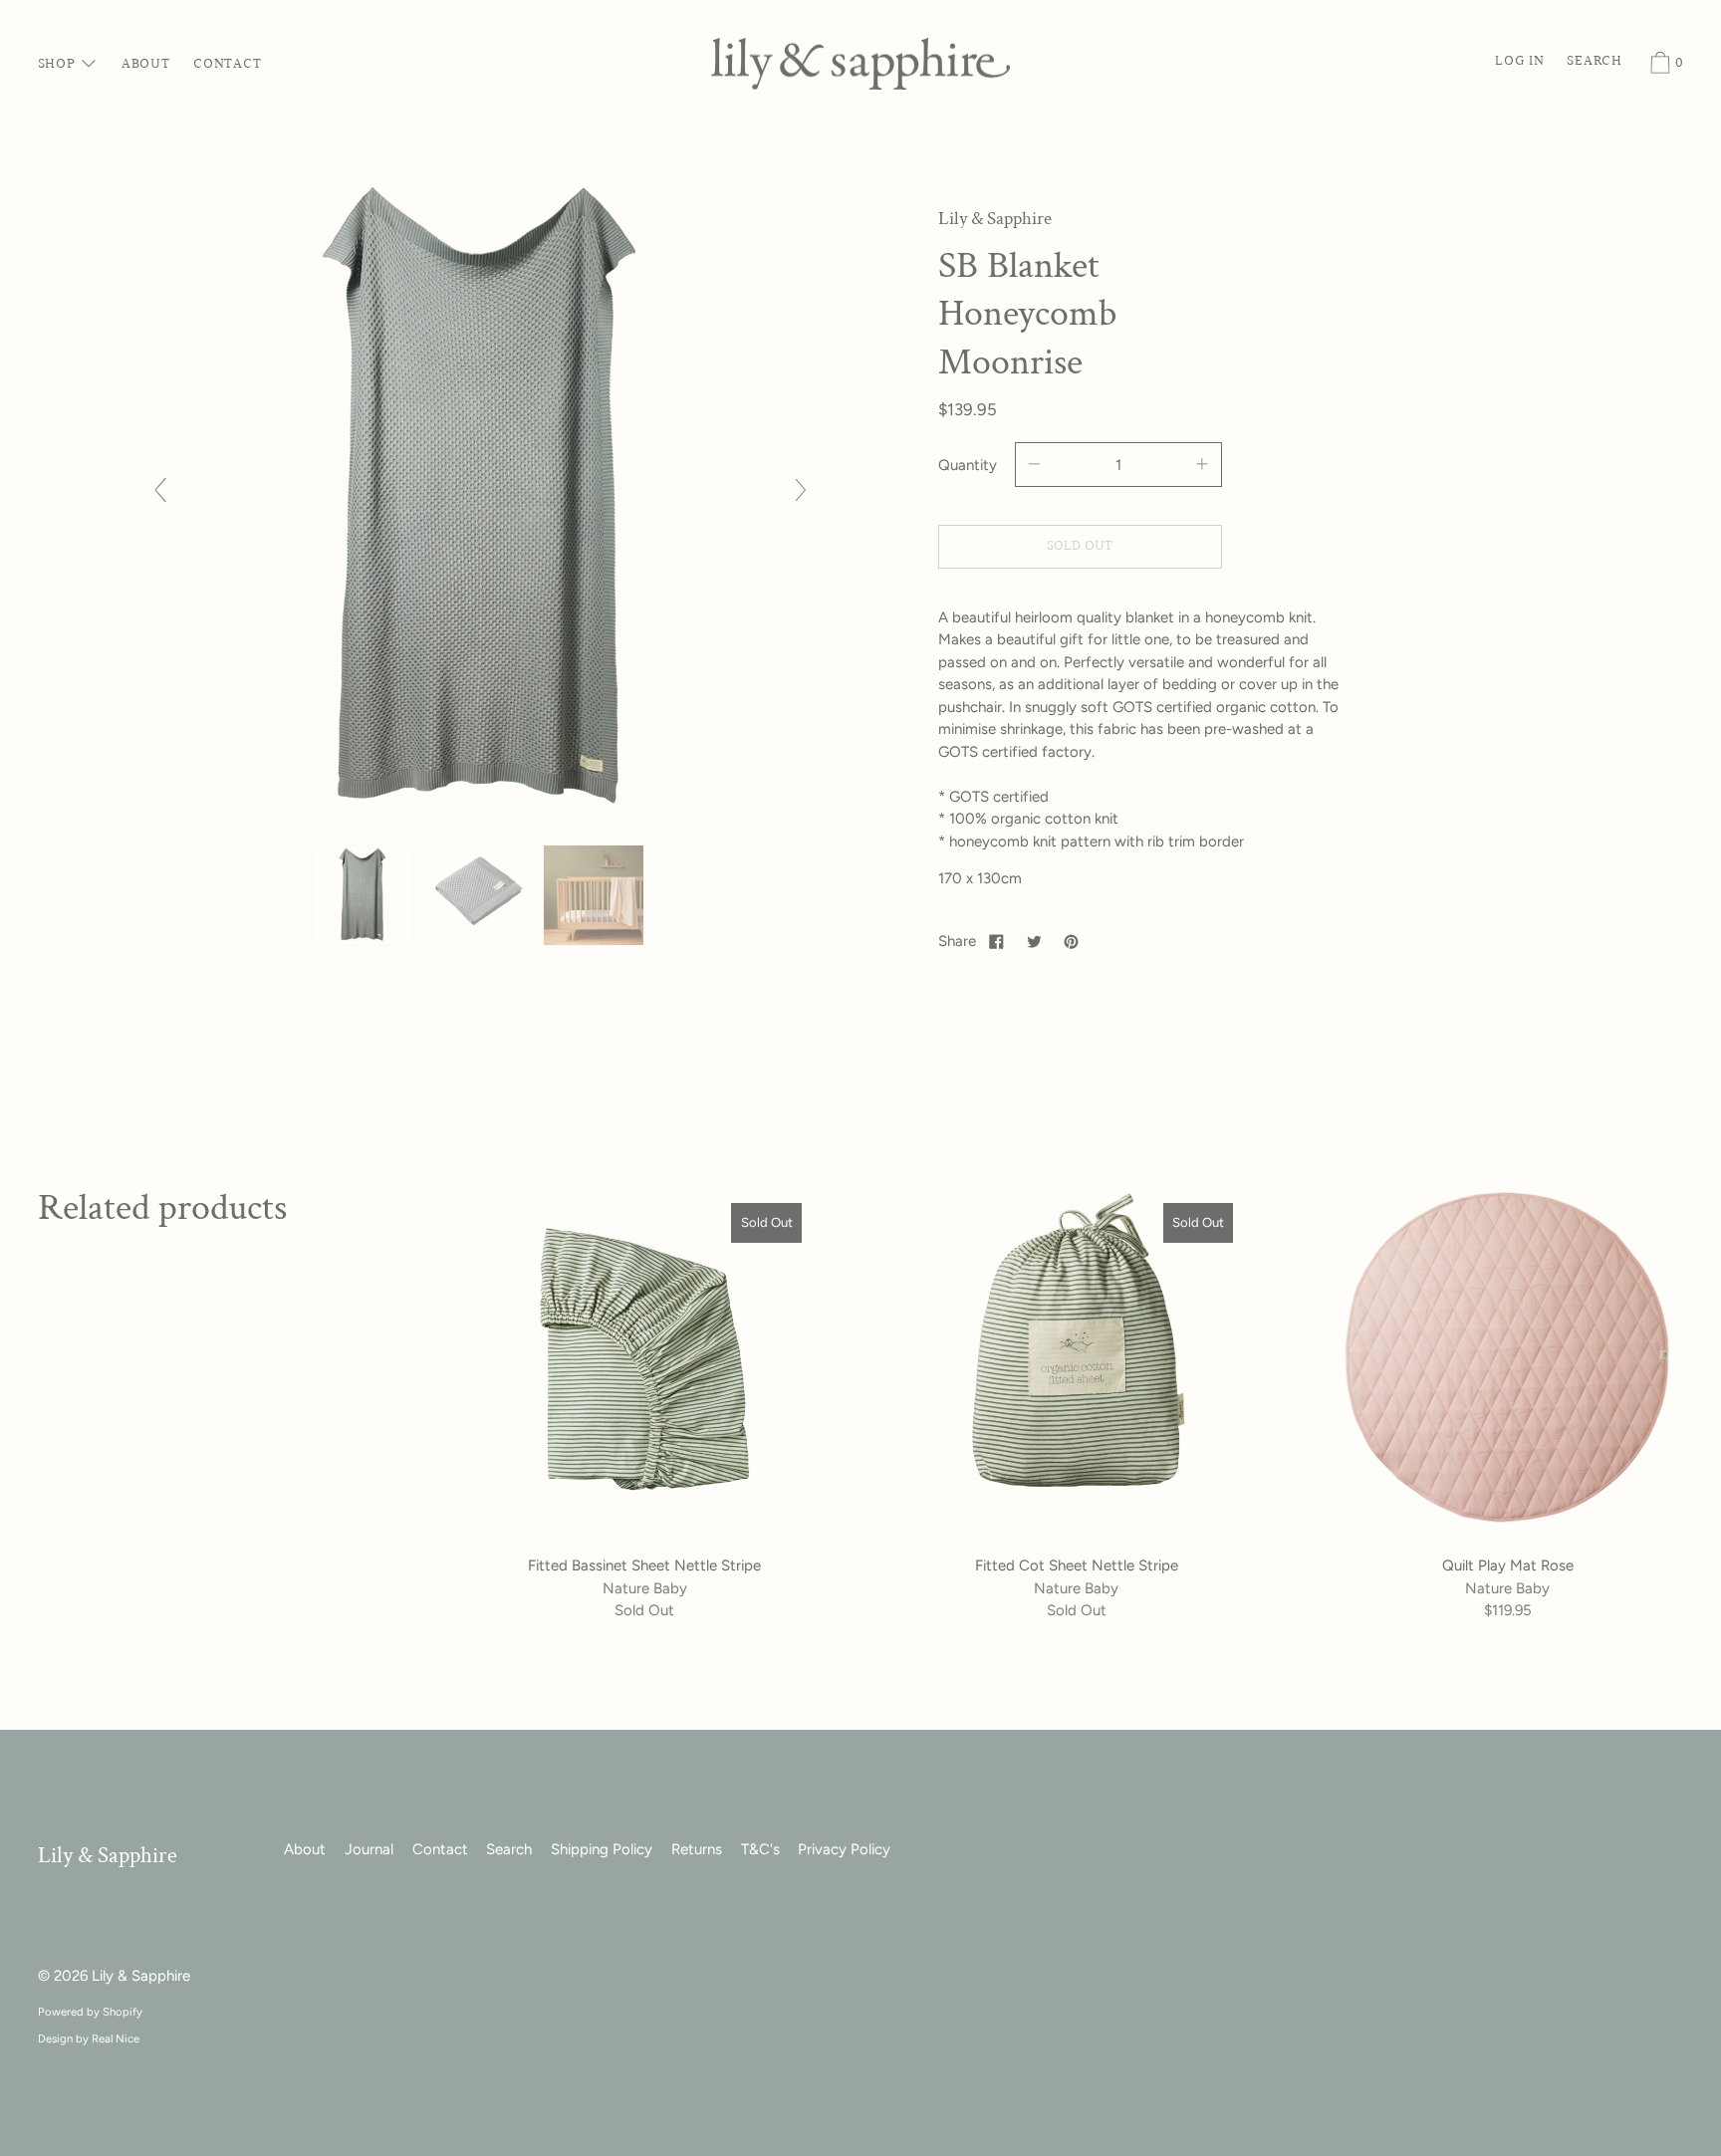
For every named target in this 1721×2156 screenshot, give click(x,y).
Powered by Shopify (90, 2012)
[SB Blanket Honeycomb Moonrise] (365, 895)
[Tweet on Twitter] (1034, 941)
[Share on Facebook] (997, 941)
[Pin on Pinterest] (1072, 941)
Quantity (968, 465)
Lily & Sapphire (108, 1856)
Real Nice (116, 2038)
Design (55, 2038)
